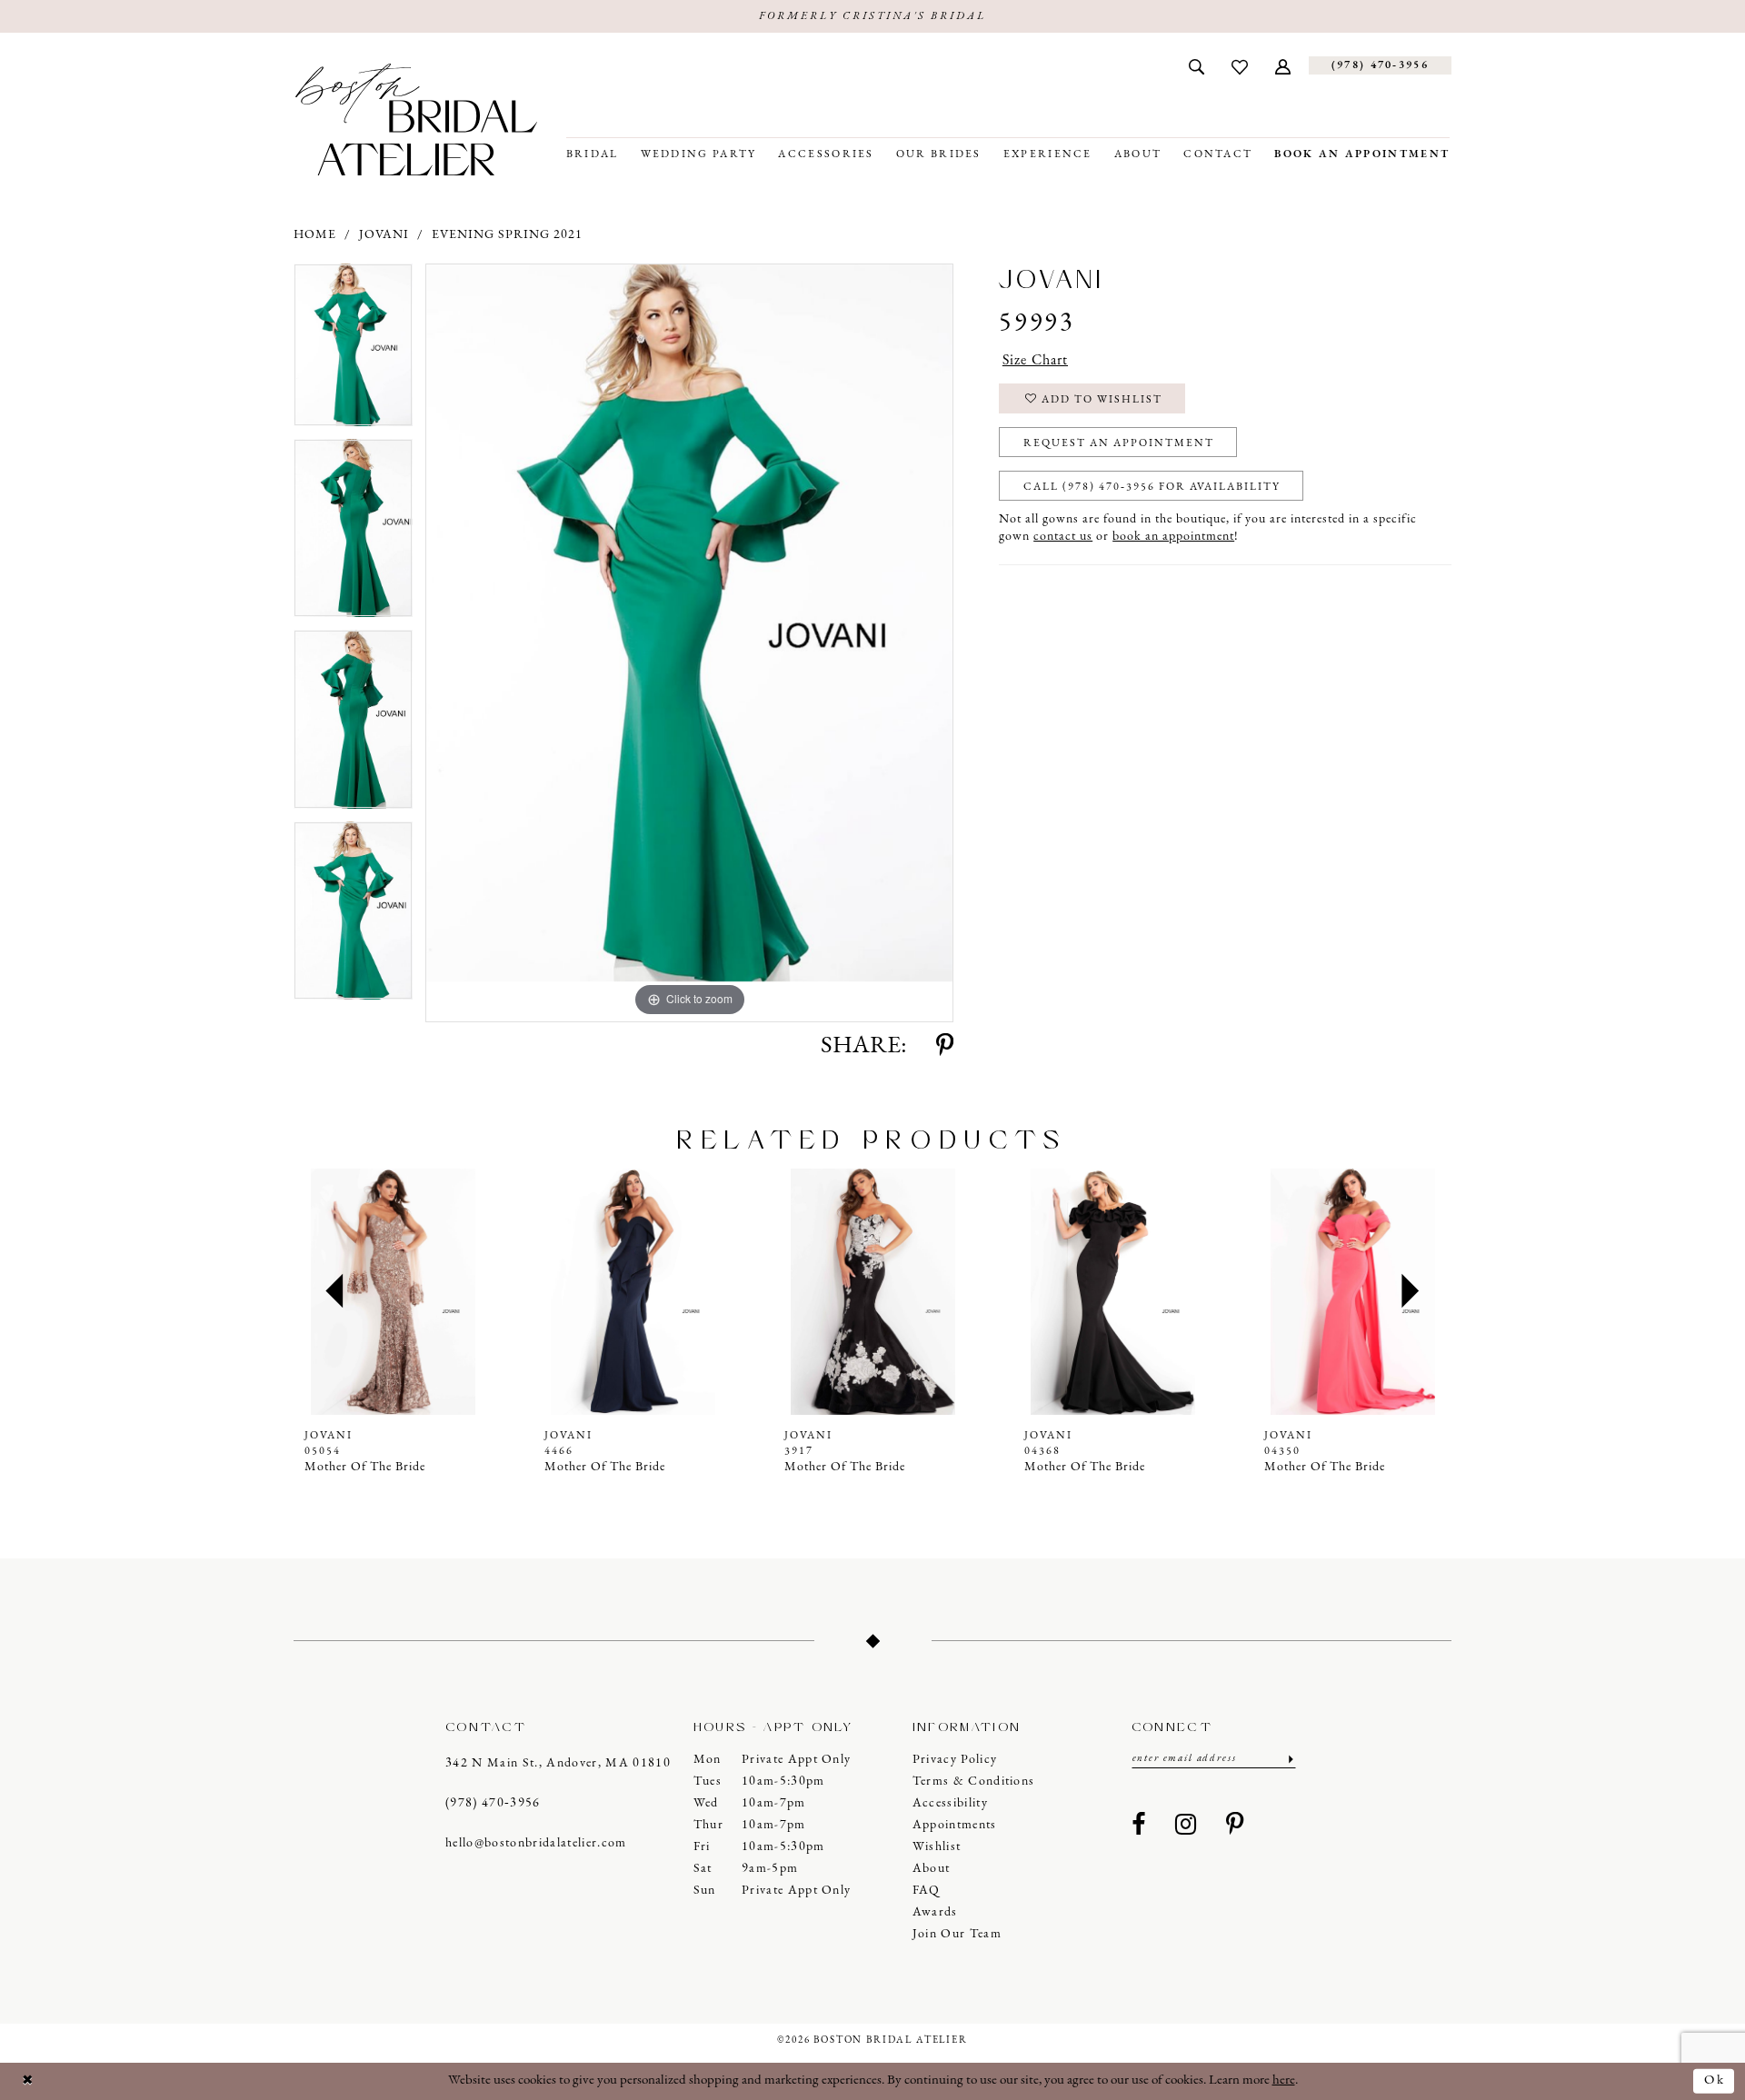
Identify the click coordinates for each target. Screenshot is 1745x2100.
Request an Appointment (1119, 443)
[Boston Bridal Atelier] (416, 119)
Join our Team (957, 1934)
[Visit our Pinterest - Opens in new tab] (1235, 1826)
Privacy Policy (955, 1760)
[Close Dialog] (28, 2081)
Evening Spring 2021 (507, 235)
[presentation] (393, 1292)
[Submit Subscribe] (1289, 1759)
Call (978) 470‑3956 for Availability (1152, 487)
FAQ (927, 1891)
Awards (935, 1912)
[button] (1283, 65)
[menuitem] (1197, 65)
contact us (1063, 537)
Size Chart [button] (1035, 361)
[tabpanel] (353, 351)
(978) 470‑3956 (493, 1803)
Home (315, 235)
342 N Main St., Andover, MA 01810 (558, 1763)
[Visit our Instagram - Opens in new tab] (1186, 1826)
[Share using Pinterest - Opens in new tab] (945, 1047)
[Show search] (1197, 65)
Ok (1715, 2080)
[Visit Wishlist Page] (1240, 65)
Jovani (384, 235)
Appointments (955, 1825)
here (1284, 2080)
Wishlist (937, 1847)
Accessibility (950, 1803)
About (932, 1869)
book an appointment (1173, 537)
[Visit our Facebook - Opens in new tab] (1139, 1826)
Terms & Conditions (974, 1782)
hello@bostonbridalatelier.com (536, 1843)
